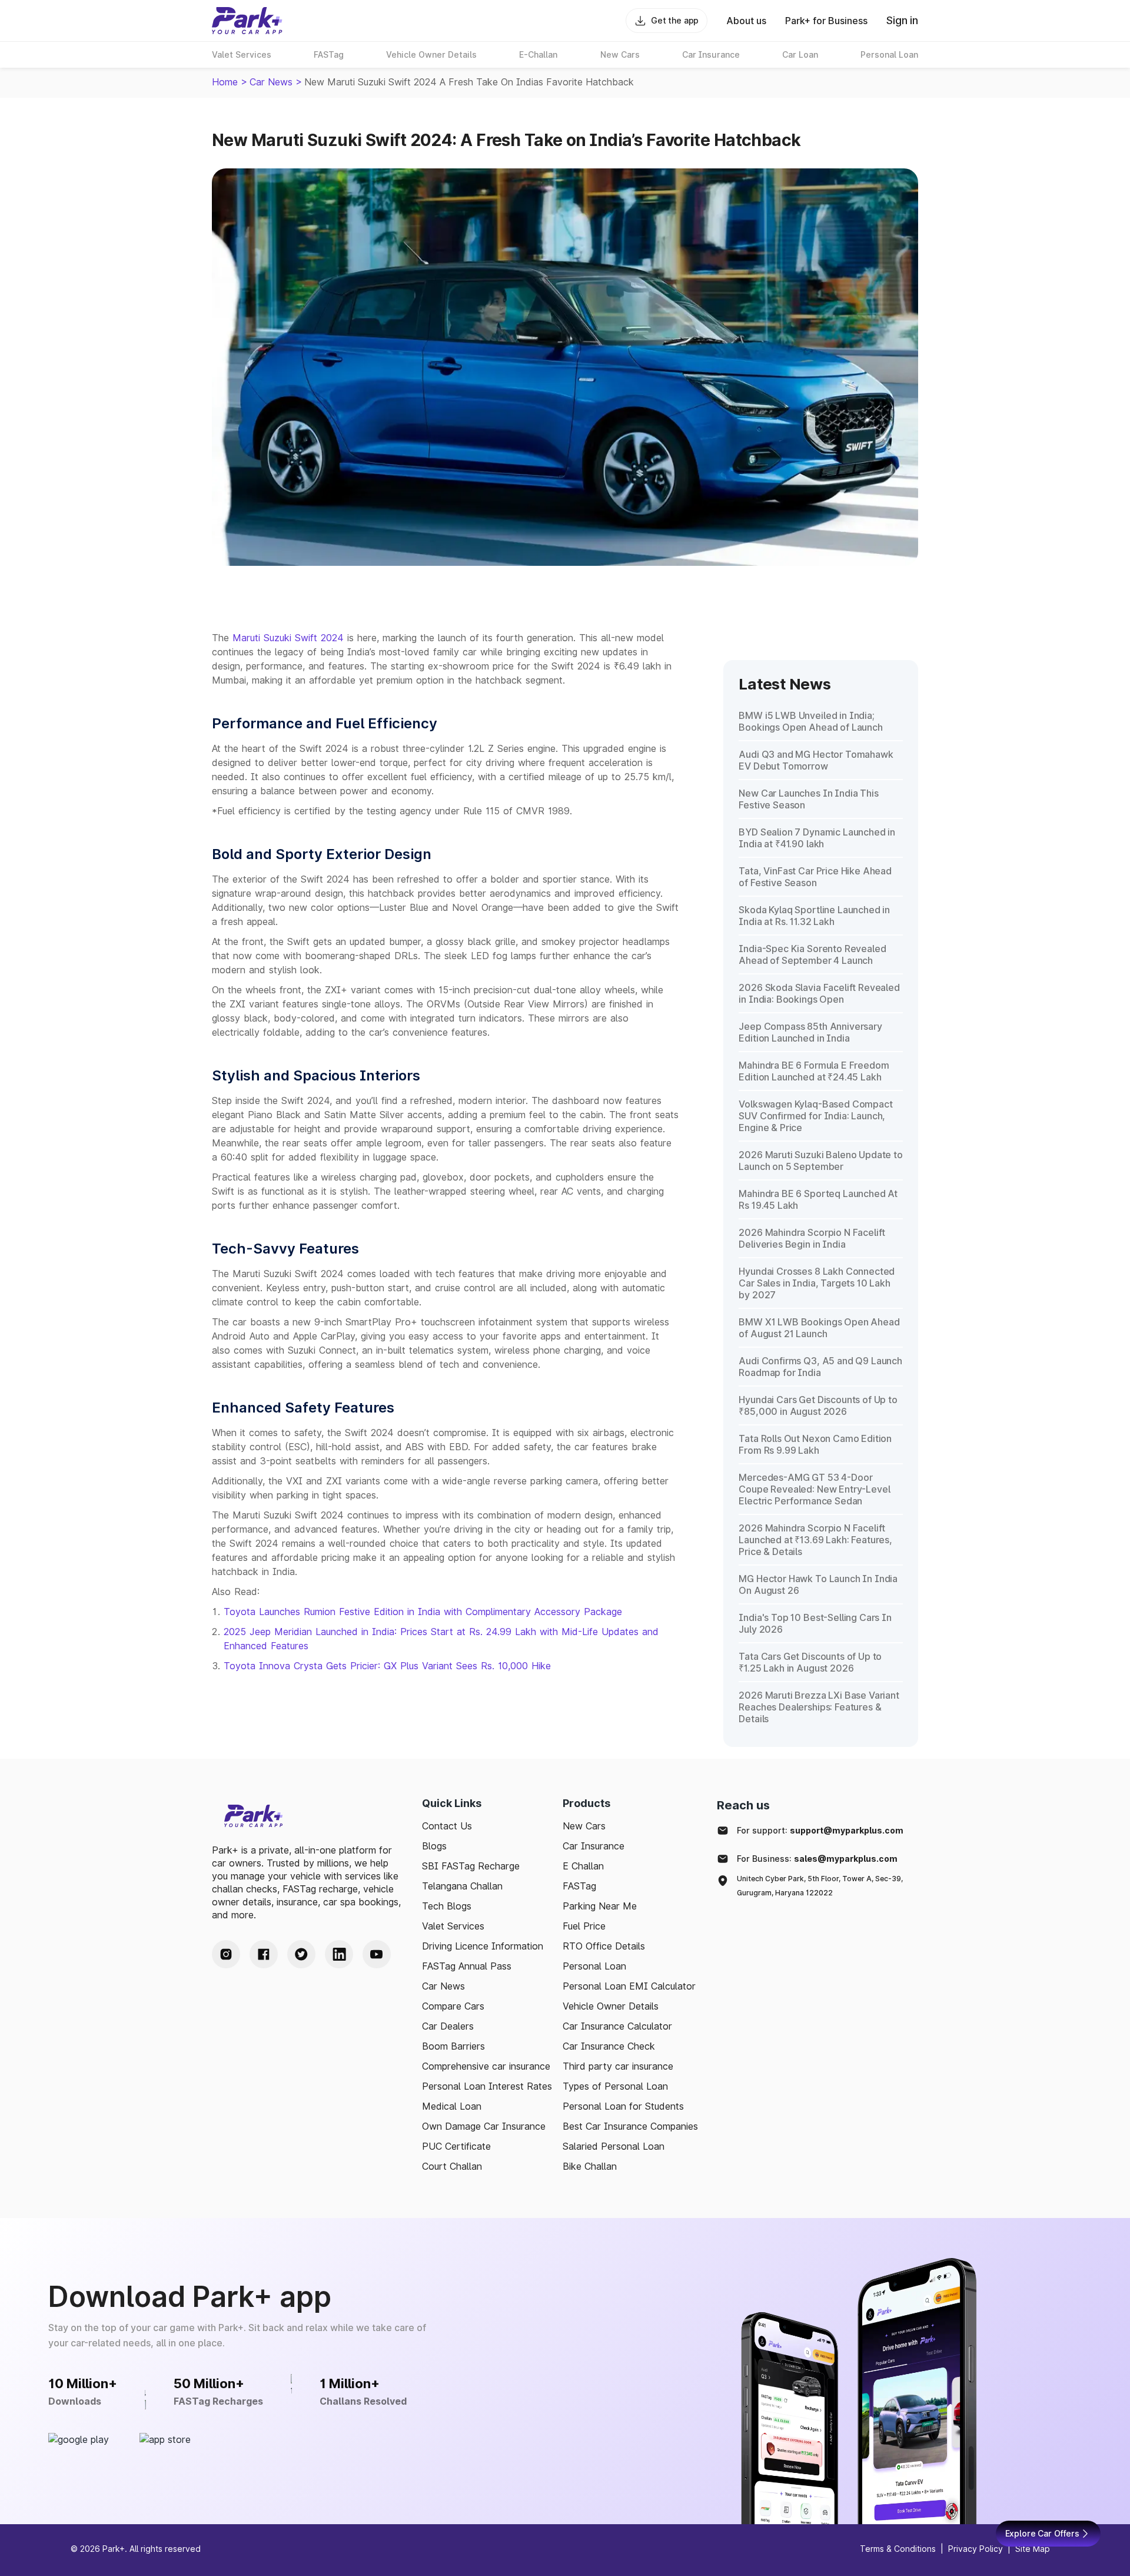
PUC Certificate (456, 2146)
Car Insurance (594, 1846)
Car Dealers (448, 2026)
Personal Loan (594, 1966)
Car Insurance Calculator (617, 2026)
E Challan (583, 1866)
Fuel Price (584, 1926)
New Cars (584, 1826)
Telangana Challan (462, 1886)
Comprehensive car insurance (486, 2066)
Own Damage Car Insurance (484, 2126)
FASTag (579, 1886)
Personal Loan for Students (623, 2106)
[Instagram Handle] (226, 1954)
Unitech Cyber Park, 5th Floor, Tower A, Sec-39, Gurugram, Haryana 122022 (820, 1886)
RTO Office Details (604, 1946)
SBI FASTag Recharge (471, 1866)
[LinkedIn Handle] (339, 1954)
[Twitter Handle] (301, 1954)
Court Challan (452, 2166)
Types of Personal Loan (615, 2086)
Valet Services (453, 1926)
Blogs (434, 1846)
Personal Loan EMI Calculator (629, 1986)
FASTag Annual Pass (467, 1966)
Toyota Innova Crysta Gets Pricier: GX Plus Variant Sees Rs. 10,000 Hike (387, 1666)
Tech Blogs (447, 1906)
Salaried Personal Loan (614, 2146)
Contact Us (447, 1826)
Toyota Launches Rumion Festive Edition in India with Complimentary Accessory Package (423, 1612)
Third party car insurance (618, 2066)
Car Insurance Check (609, 2046)
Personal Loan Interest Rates (487, 2086)
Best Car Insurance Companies (630, 2126)
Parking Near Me (600, 1906)
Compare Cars (453, 2006)
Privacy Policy (976, 2549)
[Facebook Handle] (264, 1954)
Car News (271, 82)
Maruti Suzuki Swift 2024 (288, 638)
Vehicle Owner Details (611, 2006)
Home (225, 82)
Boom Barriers (453, 2046)
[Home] (247, 21)
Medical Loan (452, 2106)
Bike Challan (590, 2166)
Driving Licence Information (483, 1946)
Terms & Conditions (898, 2549)
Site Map (1033, 2549)
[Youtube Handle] (377, 1954)
